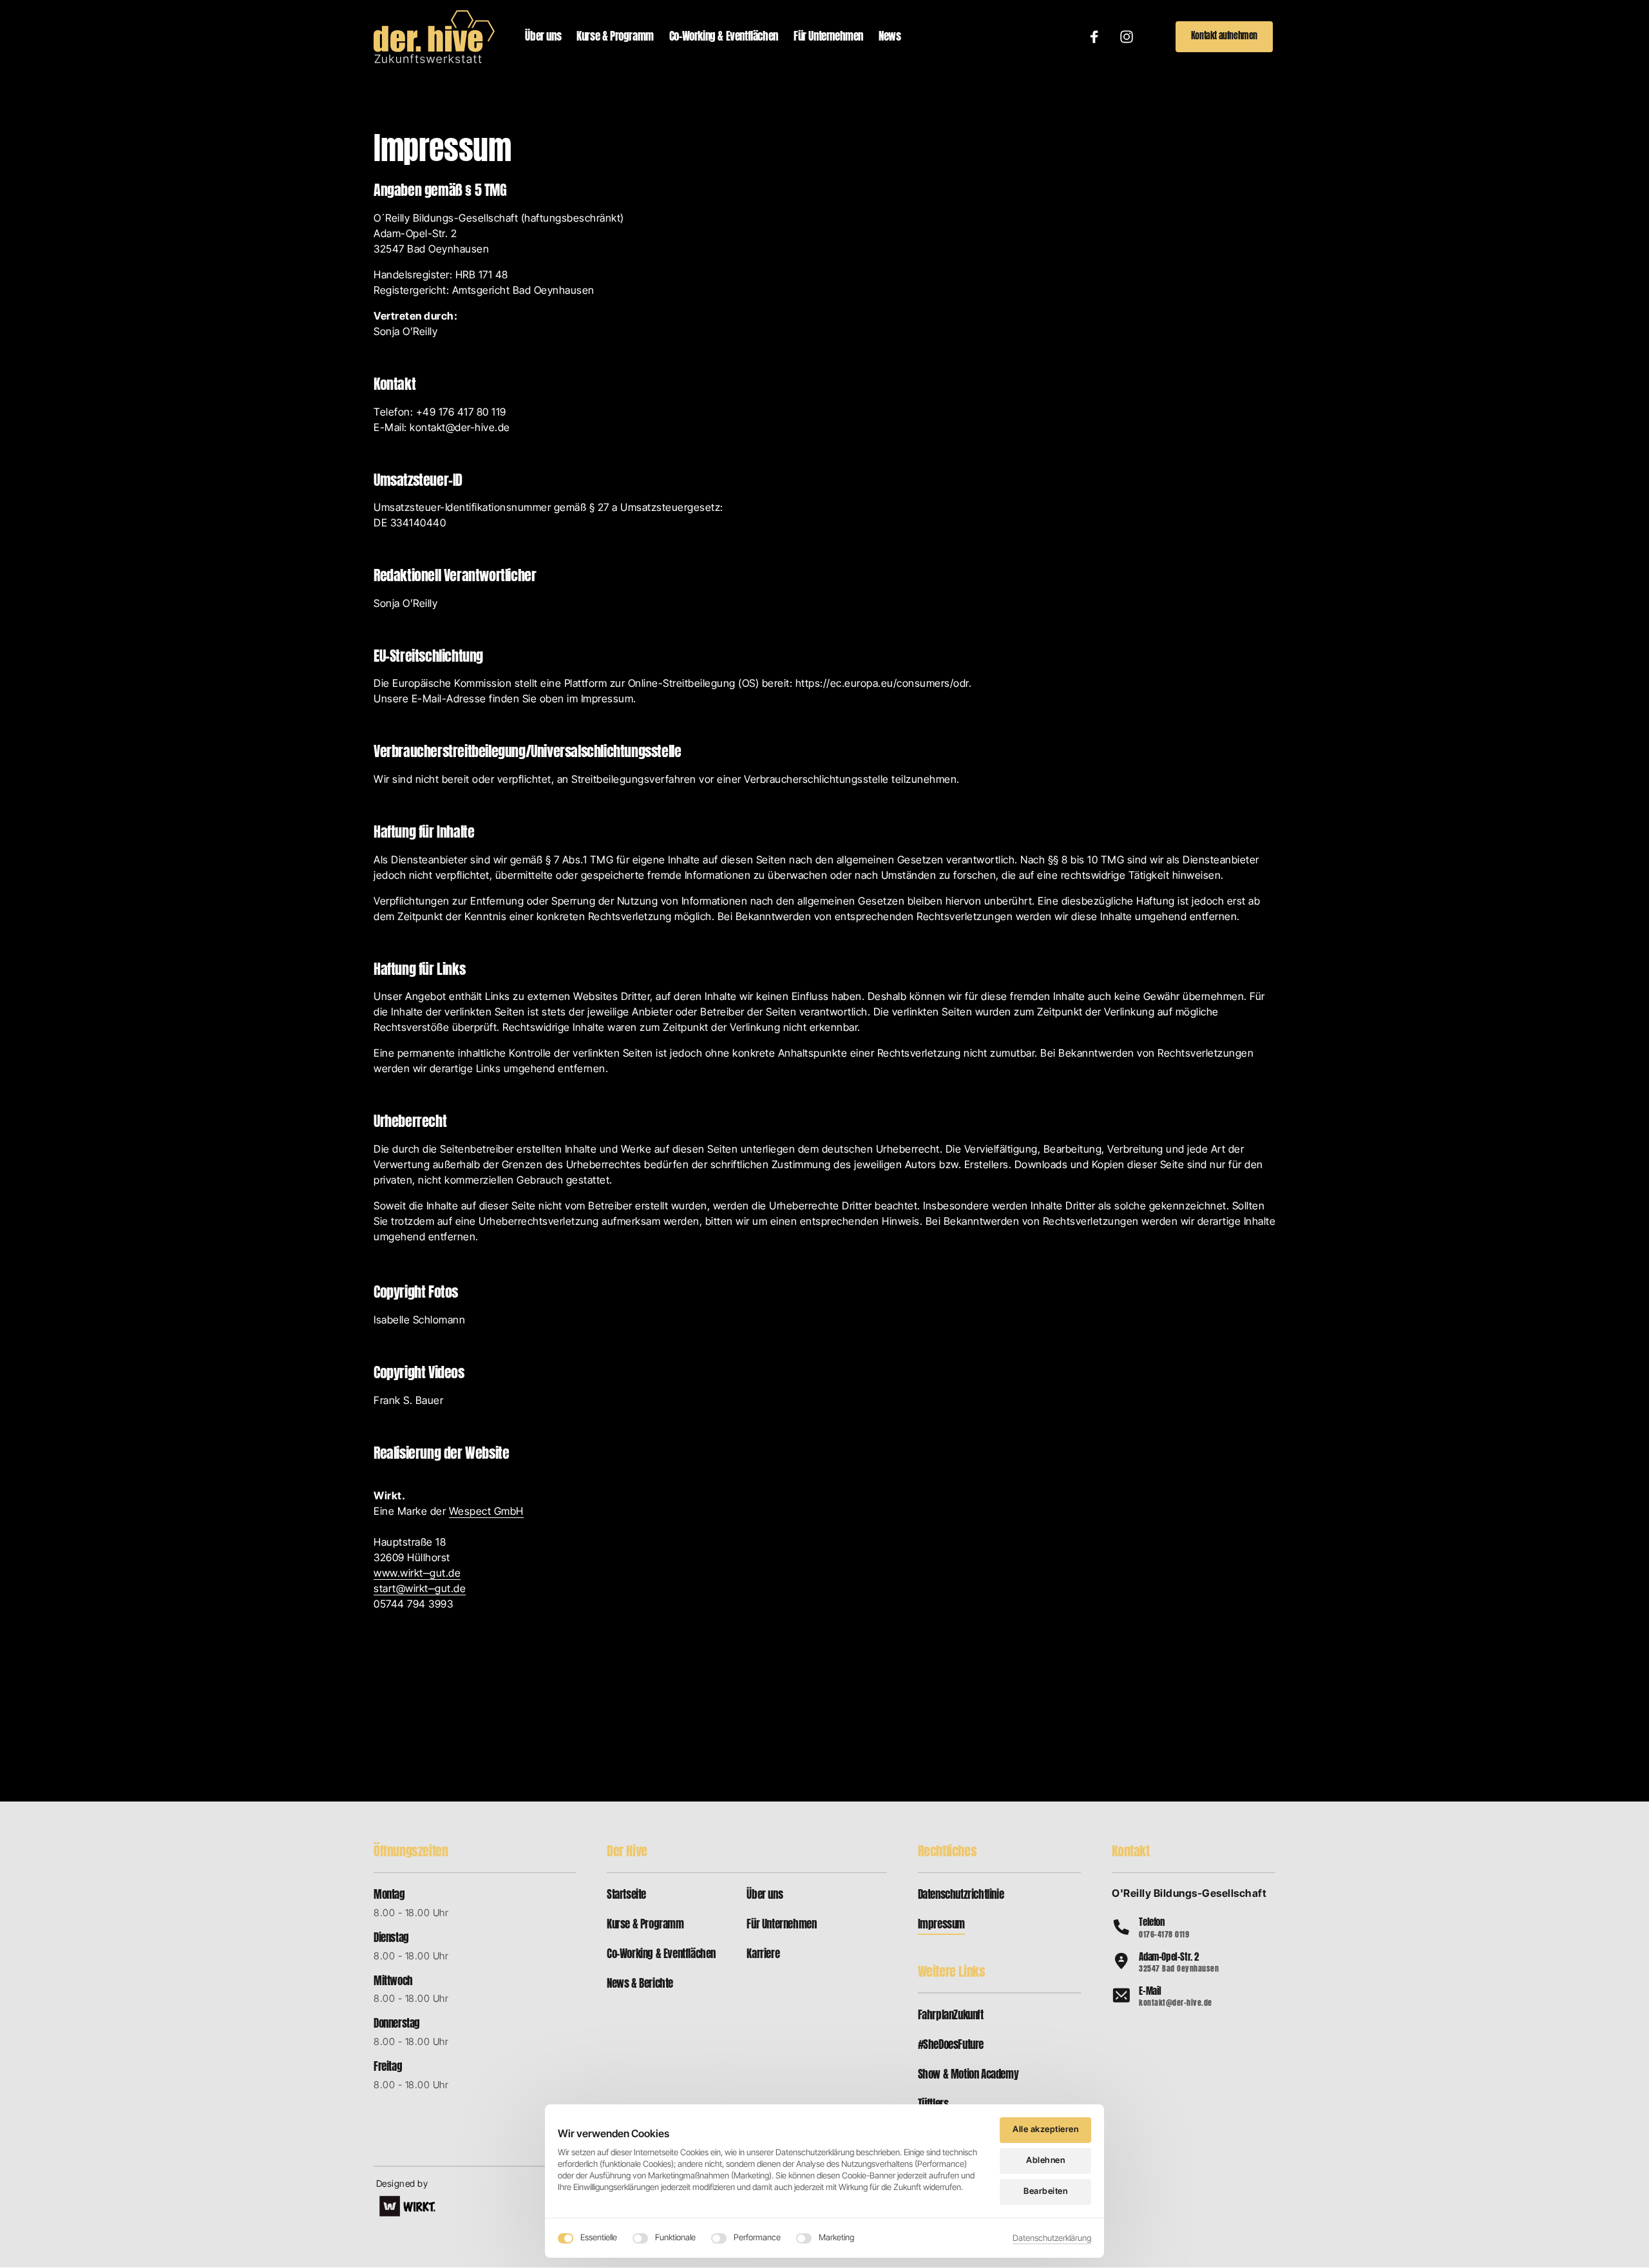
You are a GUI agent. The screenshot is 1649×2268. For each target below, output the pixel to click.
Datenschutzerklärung (1052, 2239)
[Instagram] (1131, 37)
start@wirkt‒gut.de (420, 1588)
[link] (407, 2206)
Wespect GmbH (486, 1511)
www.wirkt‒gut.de (417, 1573)
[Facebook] (1099, 37)
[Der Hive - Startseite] (434, 37)
